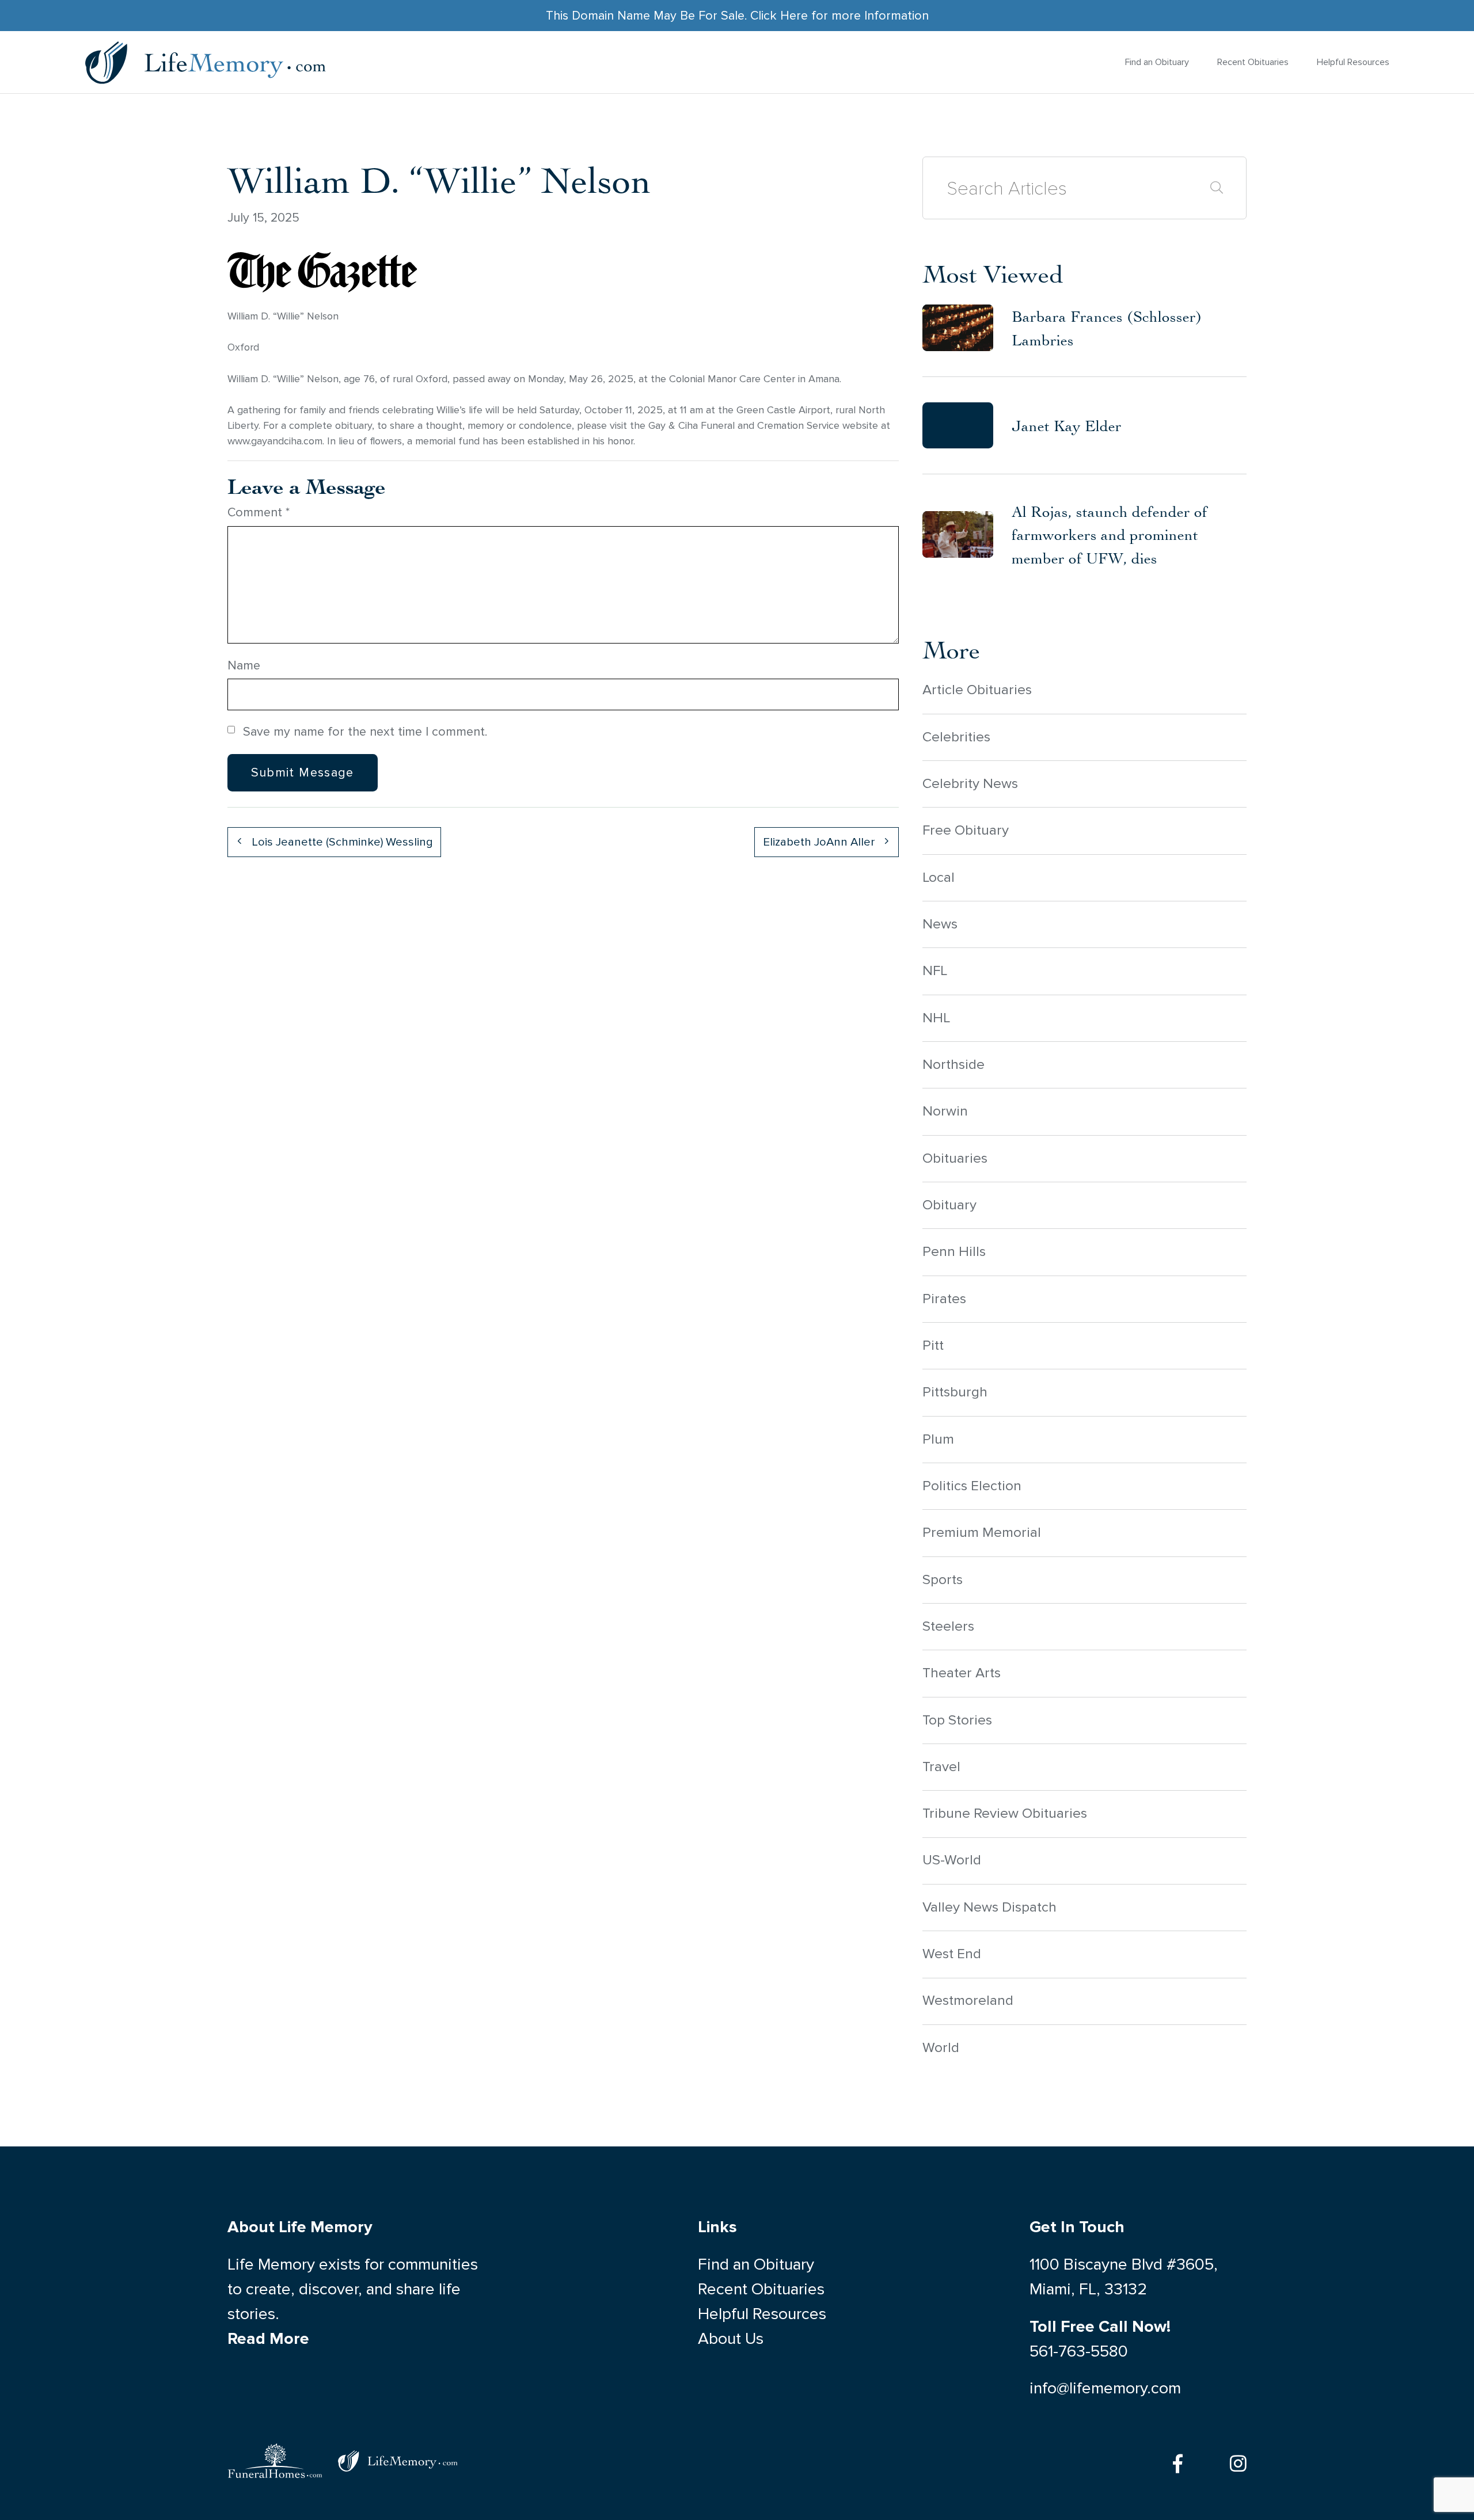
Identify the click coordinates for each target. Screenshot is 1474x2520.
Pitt (933, 1345)
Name (244, 665)
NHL (936, 1018)
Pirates (944, 1299)
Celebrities (956, 737)
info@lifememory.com (1105, 2388)
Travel (941, 1767)
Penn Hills (954, 1252)
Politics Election (972, 1486)
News (940, 924)
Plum (938, 1439)
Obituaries (955, 1158)
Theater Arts (962, 1673)
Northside (953, 1065)
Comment (259, 512)
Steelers (948, 1626)
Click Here (779, 16)
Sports (943, 1580)
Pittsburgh (955, 1392)
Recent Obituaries (1253, 62)
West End (952, 1954)
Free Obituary (966, 830)
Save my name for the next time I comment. (365, 732)
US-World (952, 1860)
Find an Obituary (1157, 62)
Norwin (945, 1111)
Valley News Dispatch (989, 1907)
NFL (935, 971)
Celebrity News (970, 784)
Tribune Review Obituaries (1005, 1813)
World (941, 2048)
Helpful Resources (1353, 62)
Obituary (949, 1205)
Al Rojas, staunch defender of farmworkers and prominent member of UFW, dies (1110, 535)
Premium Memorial (982, 1533)
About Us (731, 2339)
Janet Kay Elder (1067, 425)
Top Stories (957, 1720)
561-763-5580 (1079, 2351)
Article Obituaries (977, 690)
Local (939, 878)
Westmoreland (968, 2001)
